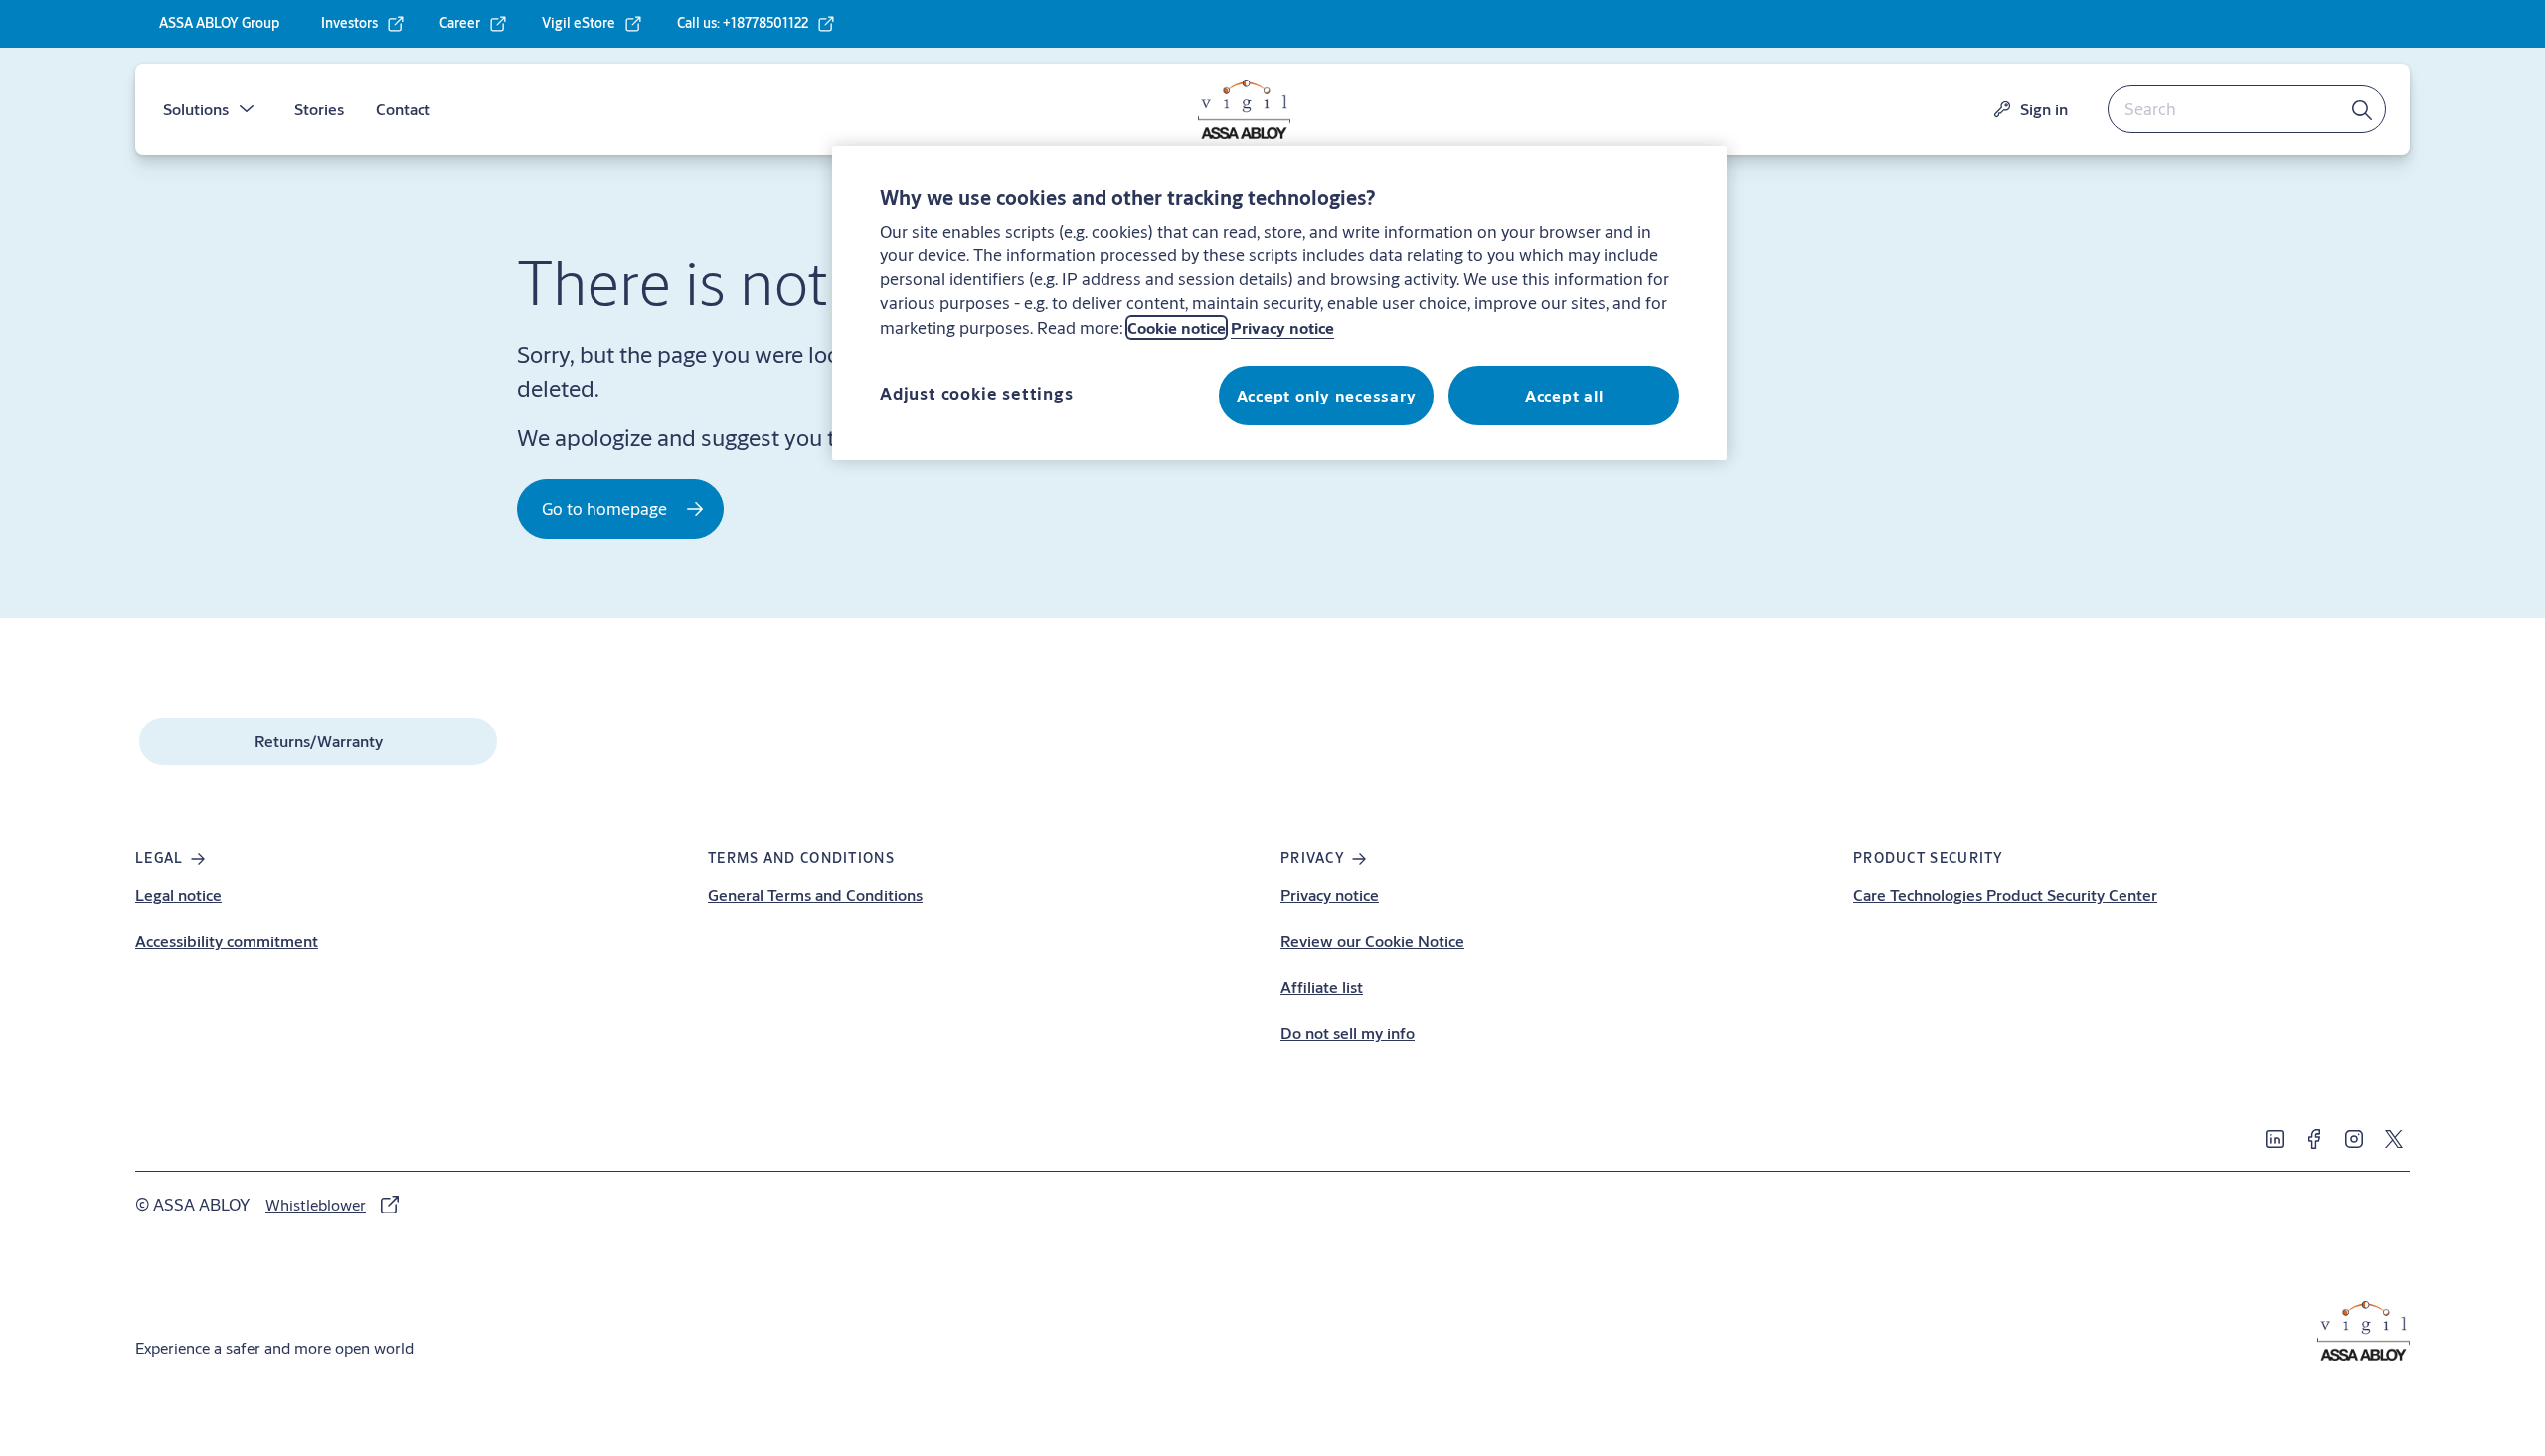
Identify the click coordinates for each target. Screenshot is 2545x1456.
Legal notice (178, 895)
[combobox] (2247, 109)
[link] (363, 24)
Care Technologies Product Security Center (2005, 895)
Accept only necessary (1327, 395)
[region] (1279, 303)
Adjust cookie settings (977, 393)
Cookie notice (1177, 327)
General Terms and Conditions (815, 895)
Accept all (1564, 395)
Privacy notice (1330, 895)
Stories (319, 109)
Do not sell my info (1348, 1032)
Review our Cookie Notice (1372, 941)
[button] (247, 109)
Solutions (196, 109)
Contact (403, 109)
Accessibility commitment (227, 941)
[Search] (2363, 109)
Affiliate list (1322, 986)
